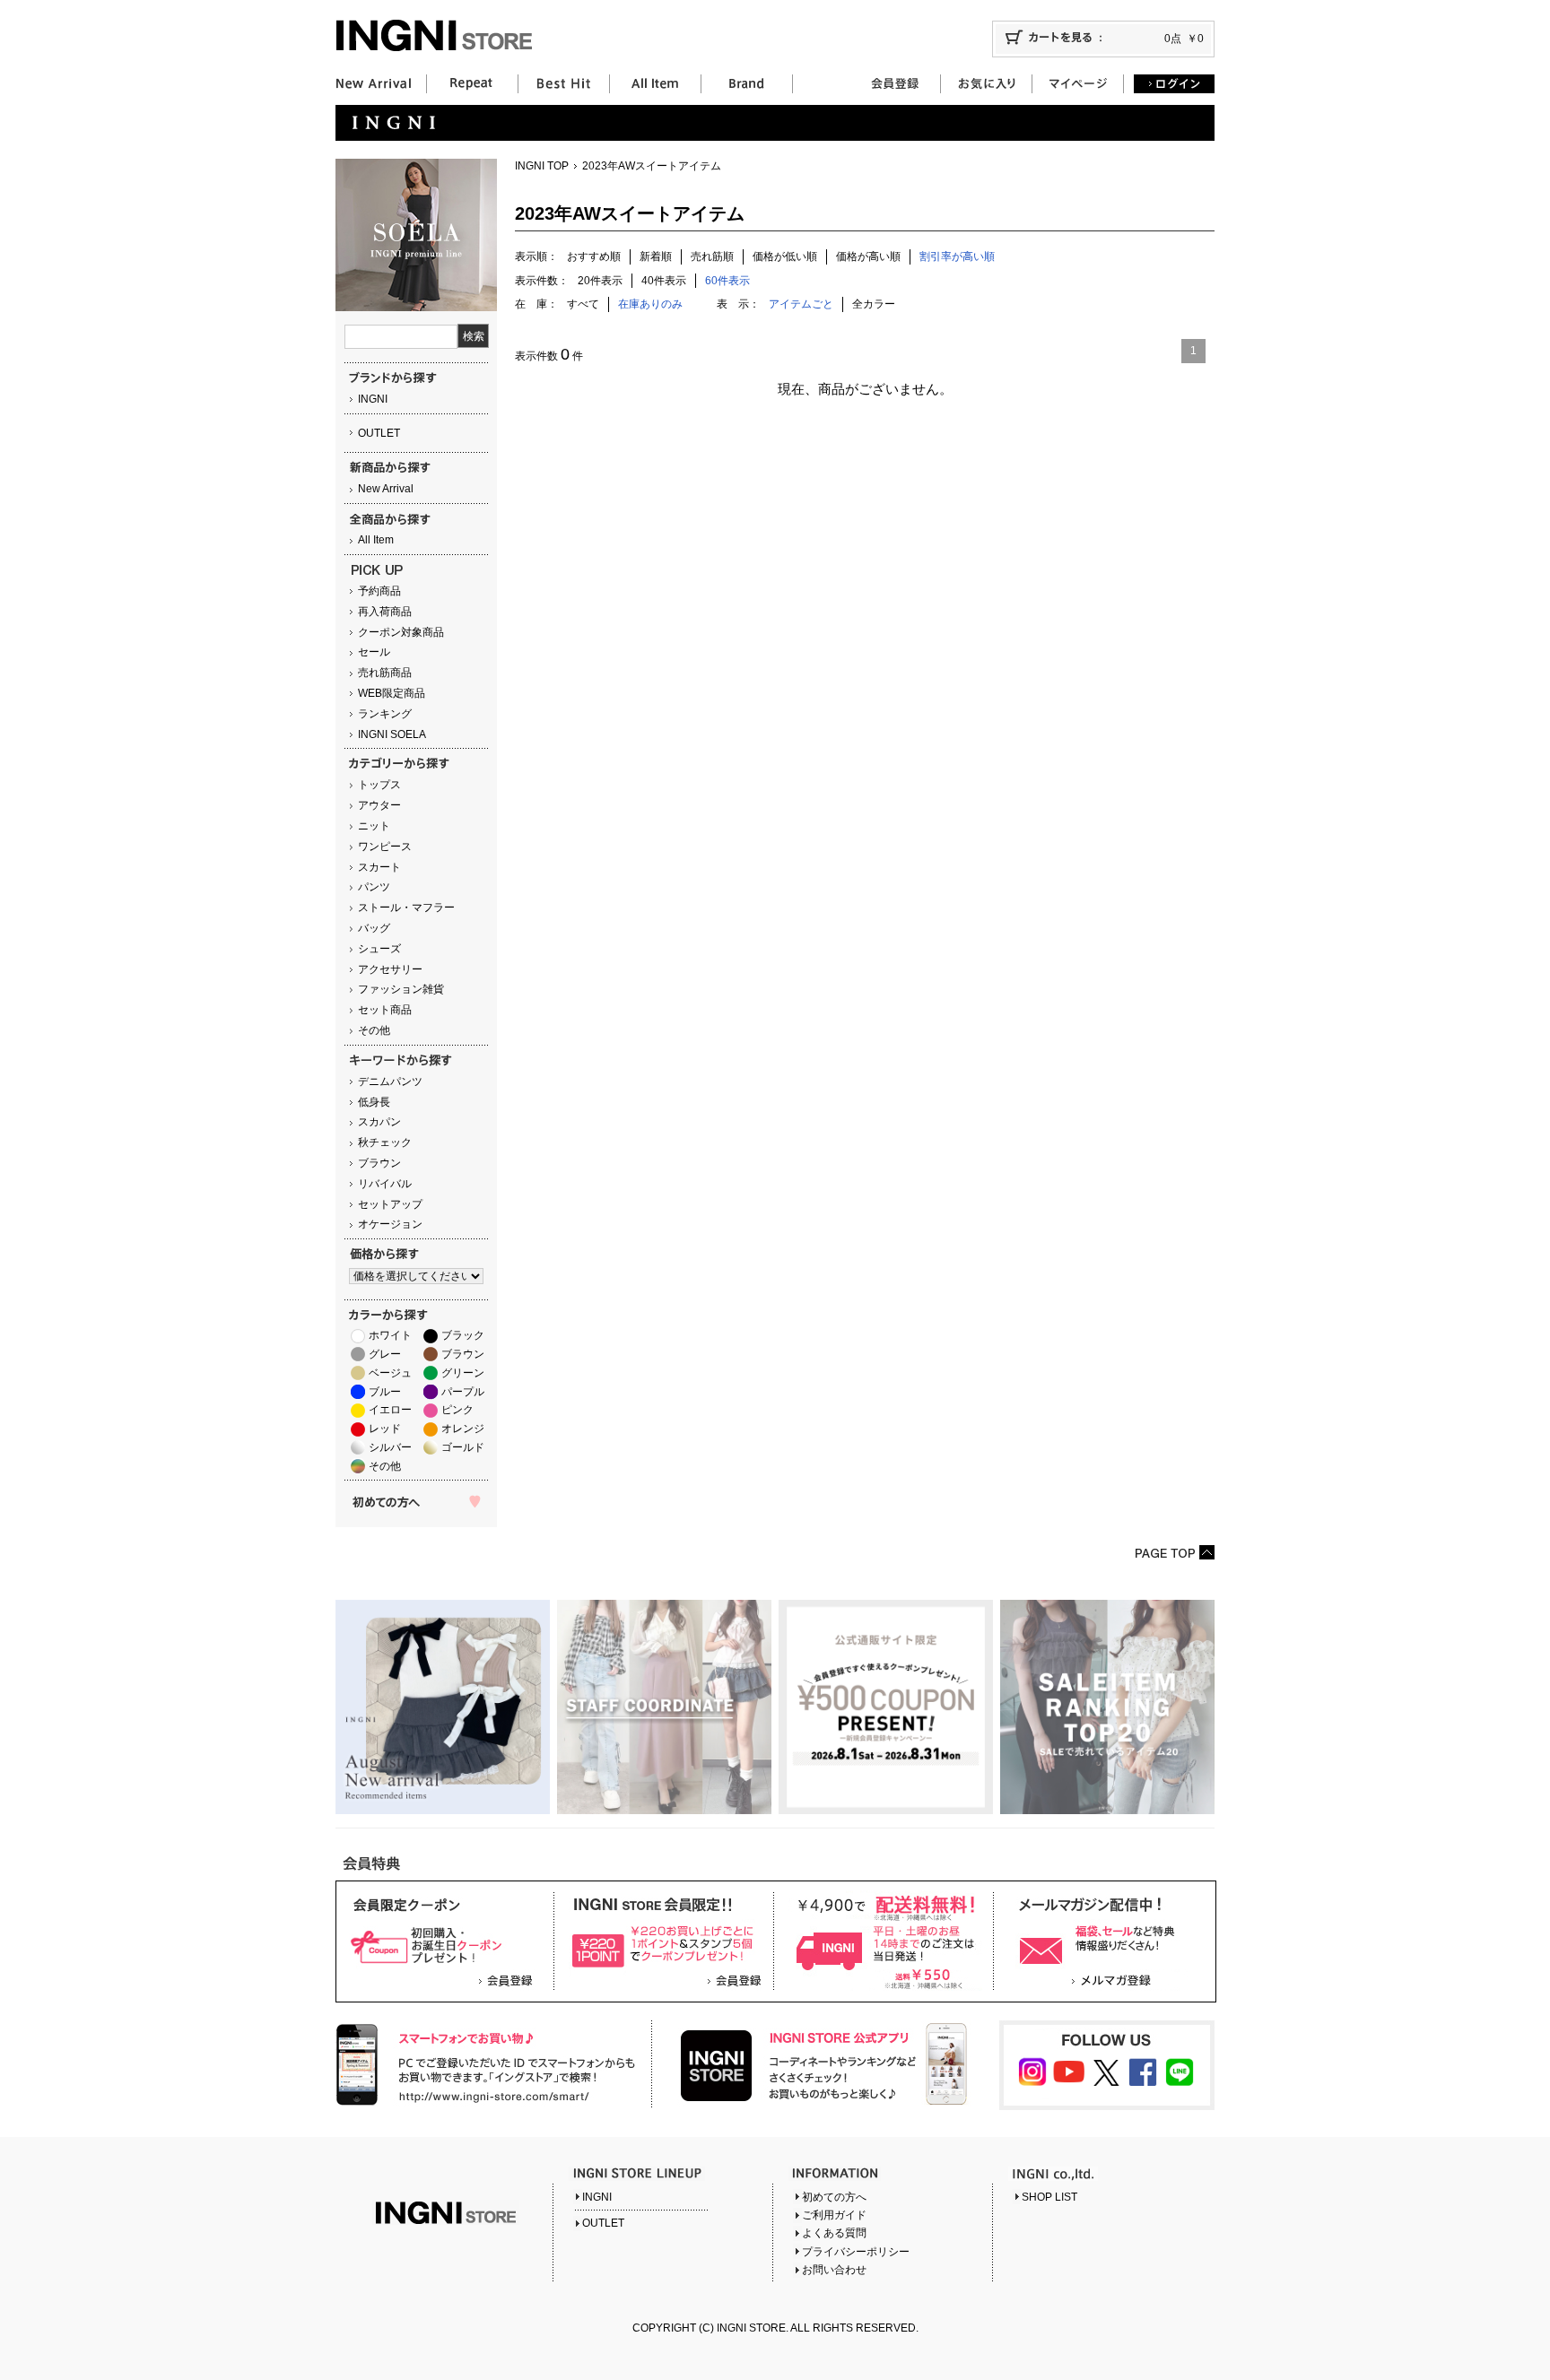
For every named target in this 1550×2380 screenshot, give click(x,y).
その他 (374, 1030)
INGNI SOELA (392, 734)
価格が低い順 (785, 256)
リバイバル (385, 1184)
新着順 (656, 256)
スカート (379, 867)
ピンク (457, 1410)
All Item (376, 540)
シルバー (390, 1447)
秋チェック (385, 1142)
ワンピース (385, 847)
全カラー (874, 304)
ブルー (385, 1392)
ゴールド (463, 1447)
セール (374, 652)
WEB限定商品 (392, 693)
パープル (463, 1392)
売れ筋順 (712, 256)
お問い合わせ (834, 2270)
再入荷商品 (385, 612)
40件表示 (664, 281)
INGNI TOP (542, 166)
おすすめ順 (594, 256)
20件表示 (600, 281)
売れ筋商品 (385, 673)
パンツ (374, 887)
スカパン (379, 1122)
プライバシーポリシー (856, 2252)
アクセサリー (390, 969)
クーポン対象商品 (401, 632)
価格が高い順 (868, 256)
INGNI (373, 399)
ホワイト (390, 1335)
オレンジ (463, 1429)
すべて (583, 304)
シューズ (379, 949)
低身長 (374, 1102)
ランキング (385, 714)
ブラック (463, 1335)
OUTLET (379, 433)
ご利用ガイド (834, 2215)
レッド (385, 1429)
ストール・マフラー (406, 908)
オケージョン (390, 1224)
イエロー (390, 1410)
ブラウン (379, 1163)
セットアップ (390, 1204)
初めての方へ (834, 2197)
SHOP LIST (1049, 2197)
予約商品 (379, 591)
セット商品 (385, 1010)
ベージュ (390, 1373)
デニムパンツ (390, 1081)
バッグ (374, 928)
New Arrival (386, 489)
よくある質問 (834, 2233)
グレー (385, 1354)
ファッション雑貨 (401, 989)
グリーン (463, 1373)
